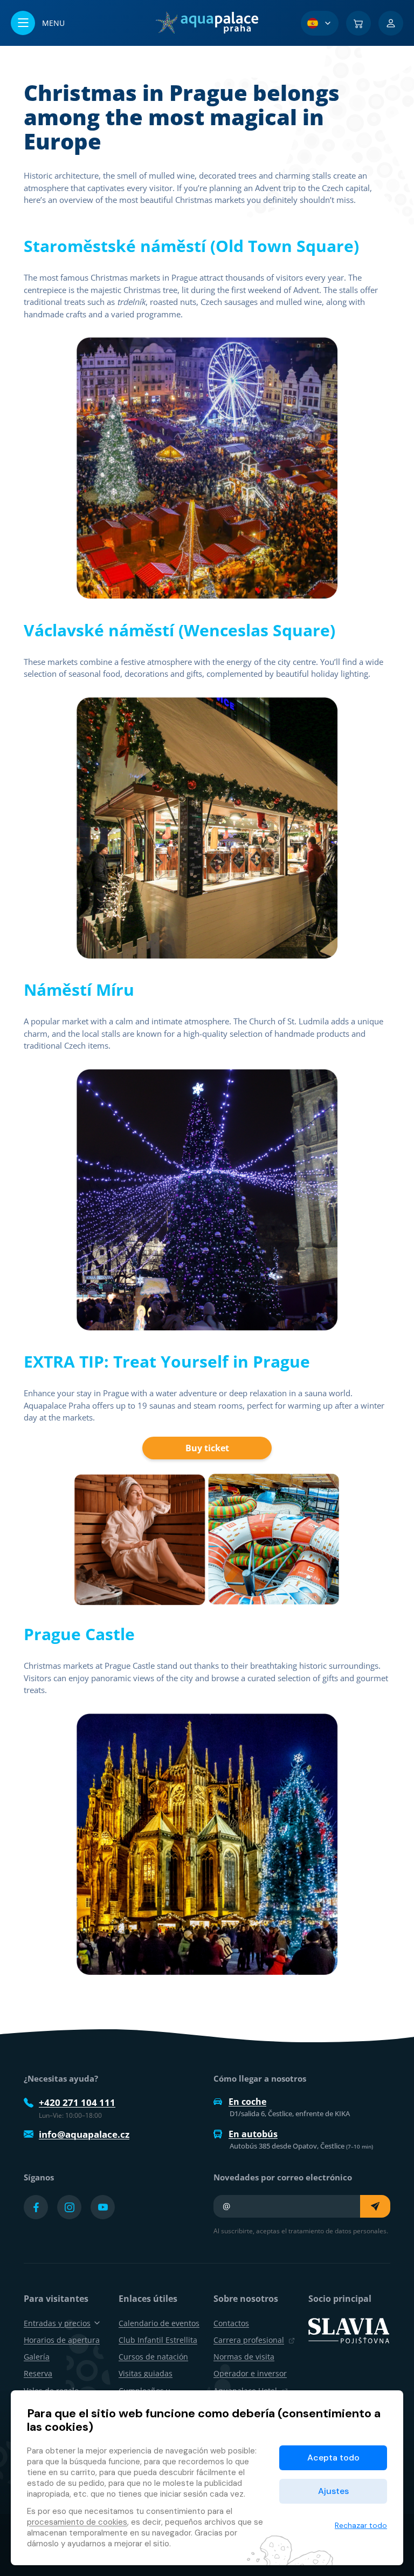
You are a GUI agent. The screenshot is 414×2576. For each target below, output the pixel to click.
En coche (247, 2102)
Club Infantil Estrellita (158, 2340)
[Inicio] (207, 23)
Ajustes (333, 2491)
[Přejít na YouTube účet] (103, 2207)
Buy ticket (207, 1448)
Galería (37, 2357)
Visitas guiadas (146, 2373)
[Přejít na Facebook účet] (36, 2207)
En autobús (253, 2134)
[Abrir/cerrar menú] (38, 23)
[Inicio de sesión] (391, 23)
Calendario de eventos (159, 2323)
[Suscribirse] (375, 2206)
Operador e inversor (250, 2373)
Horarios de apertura (62, 2340)
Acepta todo (333, 2458)
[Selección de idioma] (320, 23)
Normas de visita (244, 2357)
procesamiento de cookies (77, 2522)
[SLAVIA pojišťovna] (349, 2329)
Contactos (231, 2323)
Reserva (38, 2373)
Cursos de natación (153, 2357)
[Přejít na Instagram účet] (69, 2207)
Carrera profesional (249, 2340)
